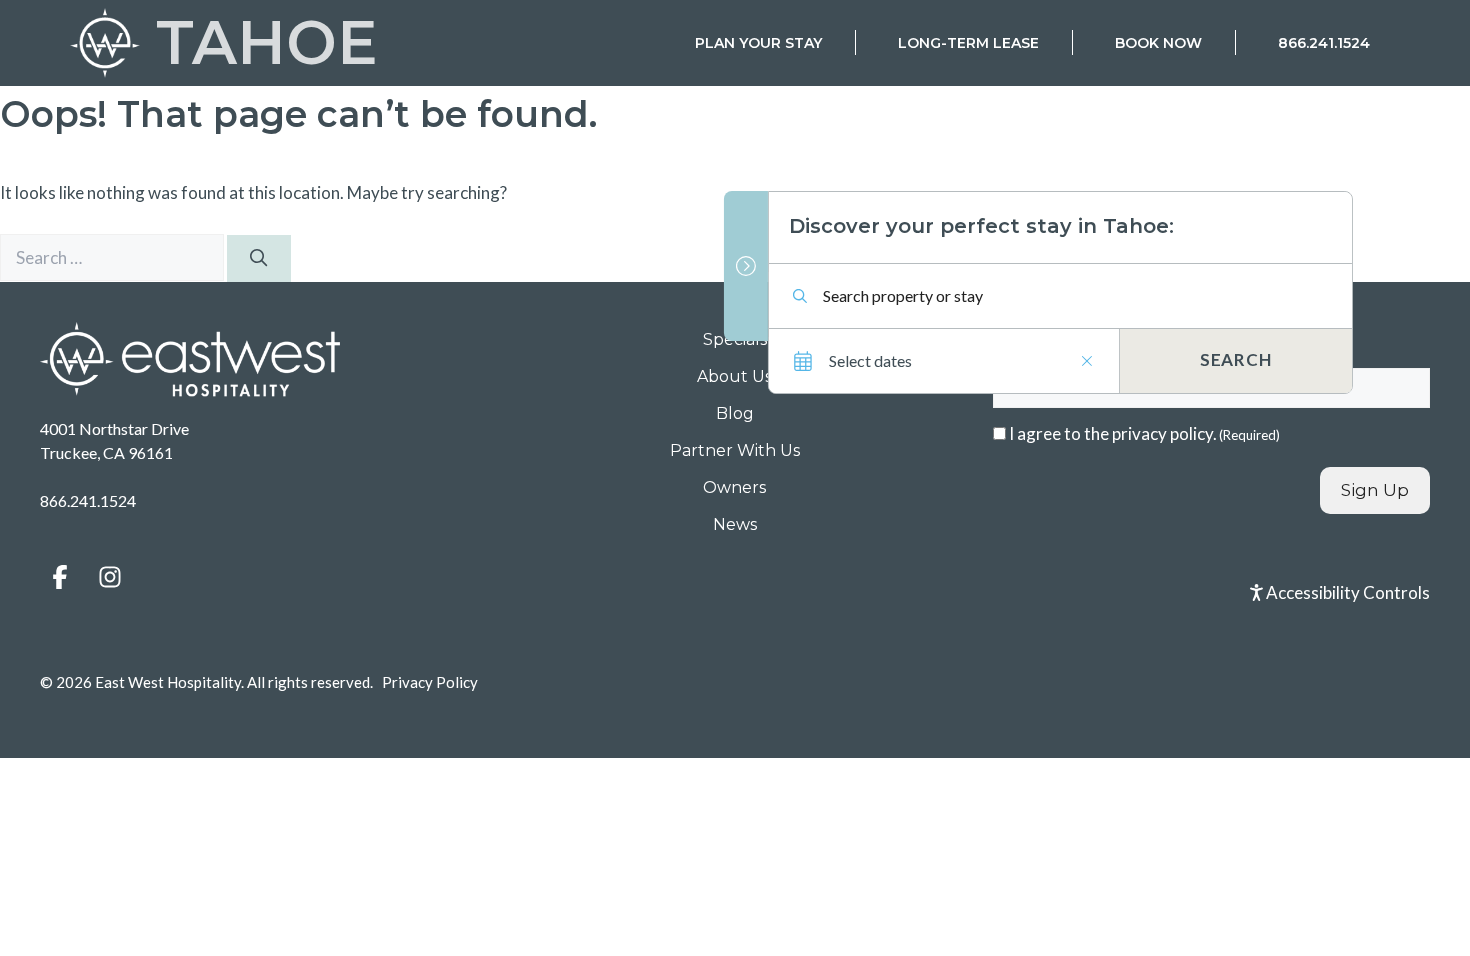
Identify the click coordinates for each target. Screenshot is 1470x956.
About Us (734, 376)
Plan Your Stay (758, 43)
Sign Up (1375, 490)
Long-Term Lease (968, 43)
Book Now (1158, 43)
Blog (735, 413)
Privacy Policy (430, 682)
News (735, 524)
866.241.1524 (1324, 43)
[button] (60, 577)
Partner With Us (735, 450)
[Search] (259, 259)
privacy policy (1162, 433)
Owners (734, 487)
